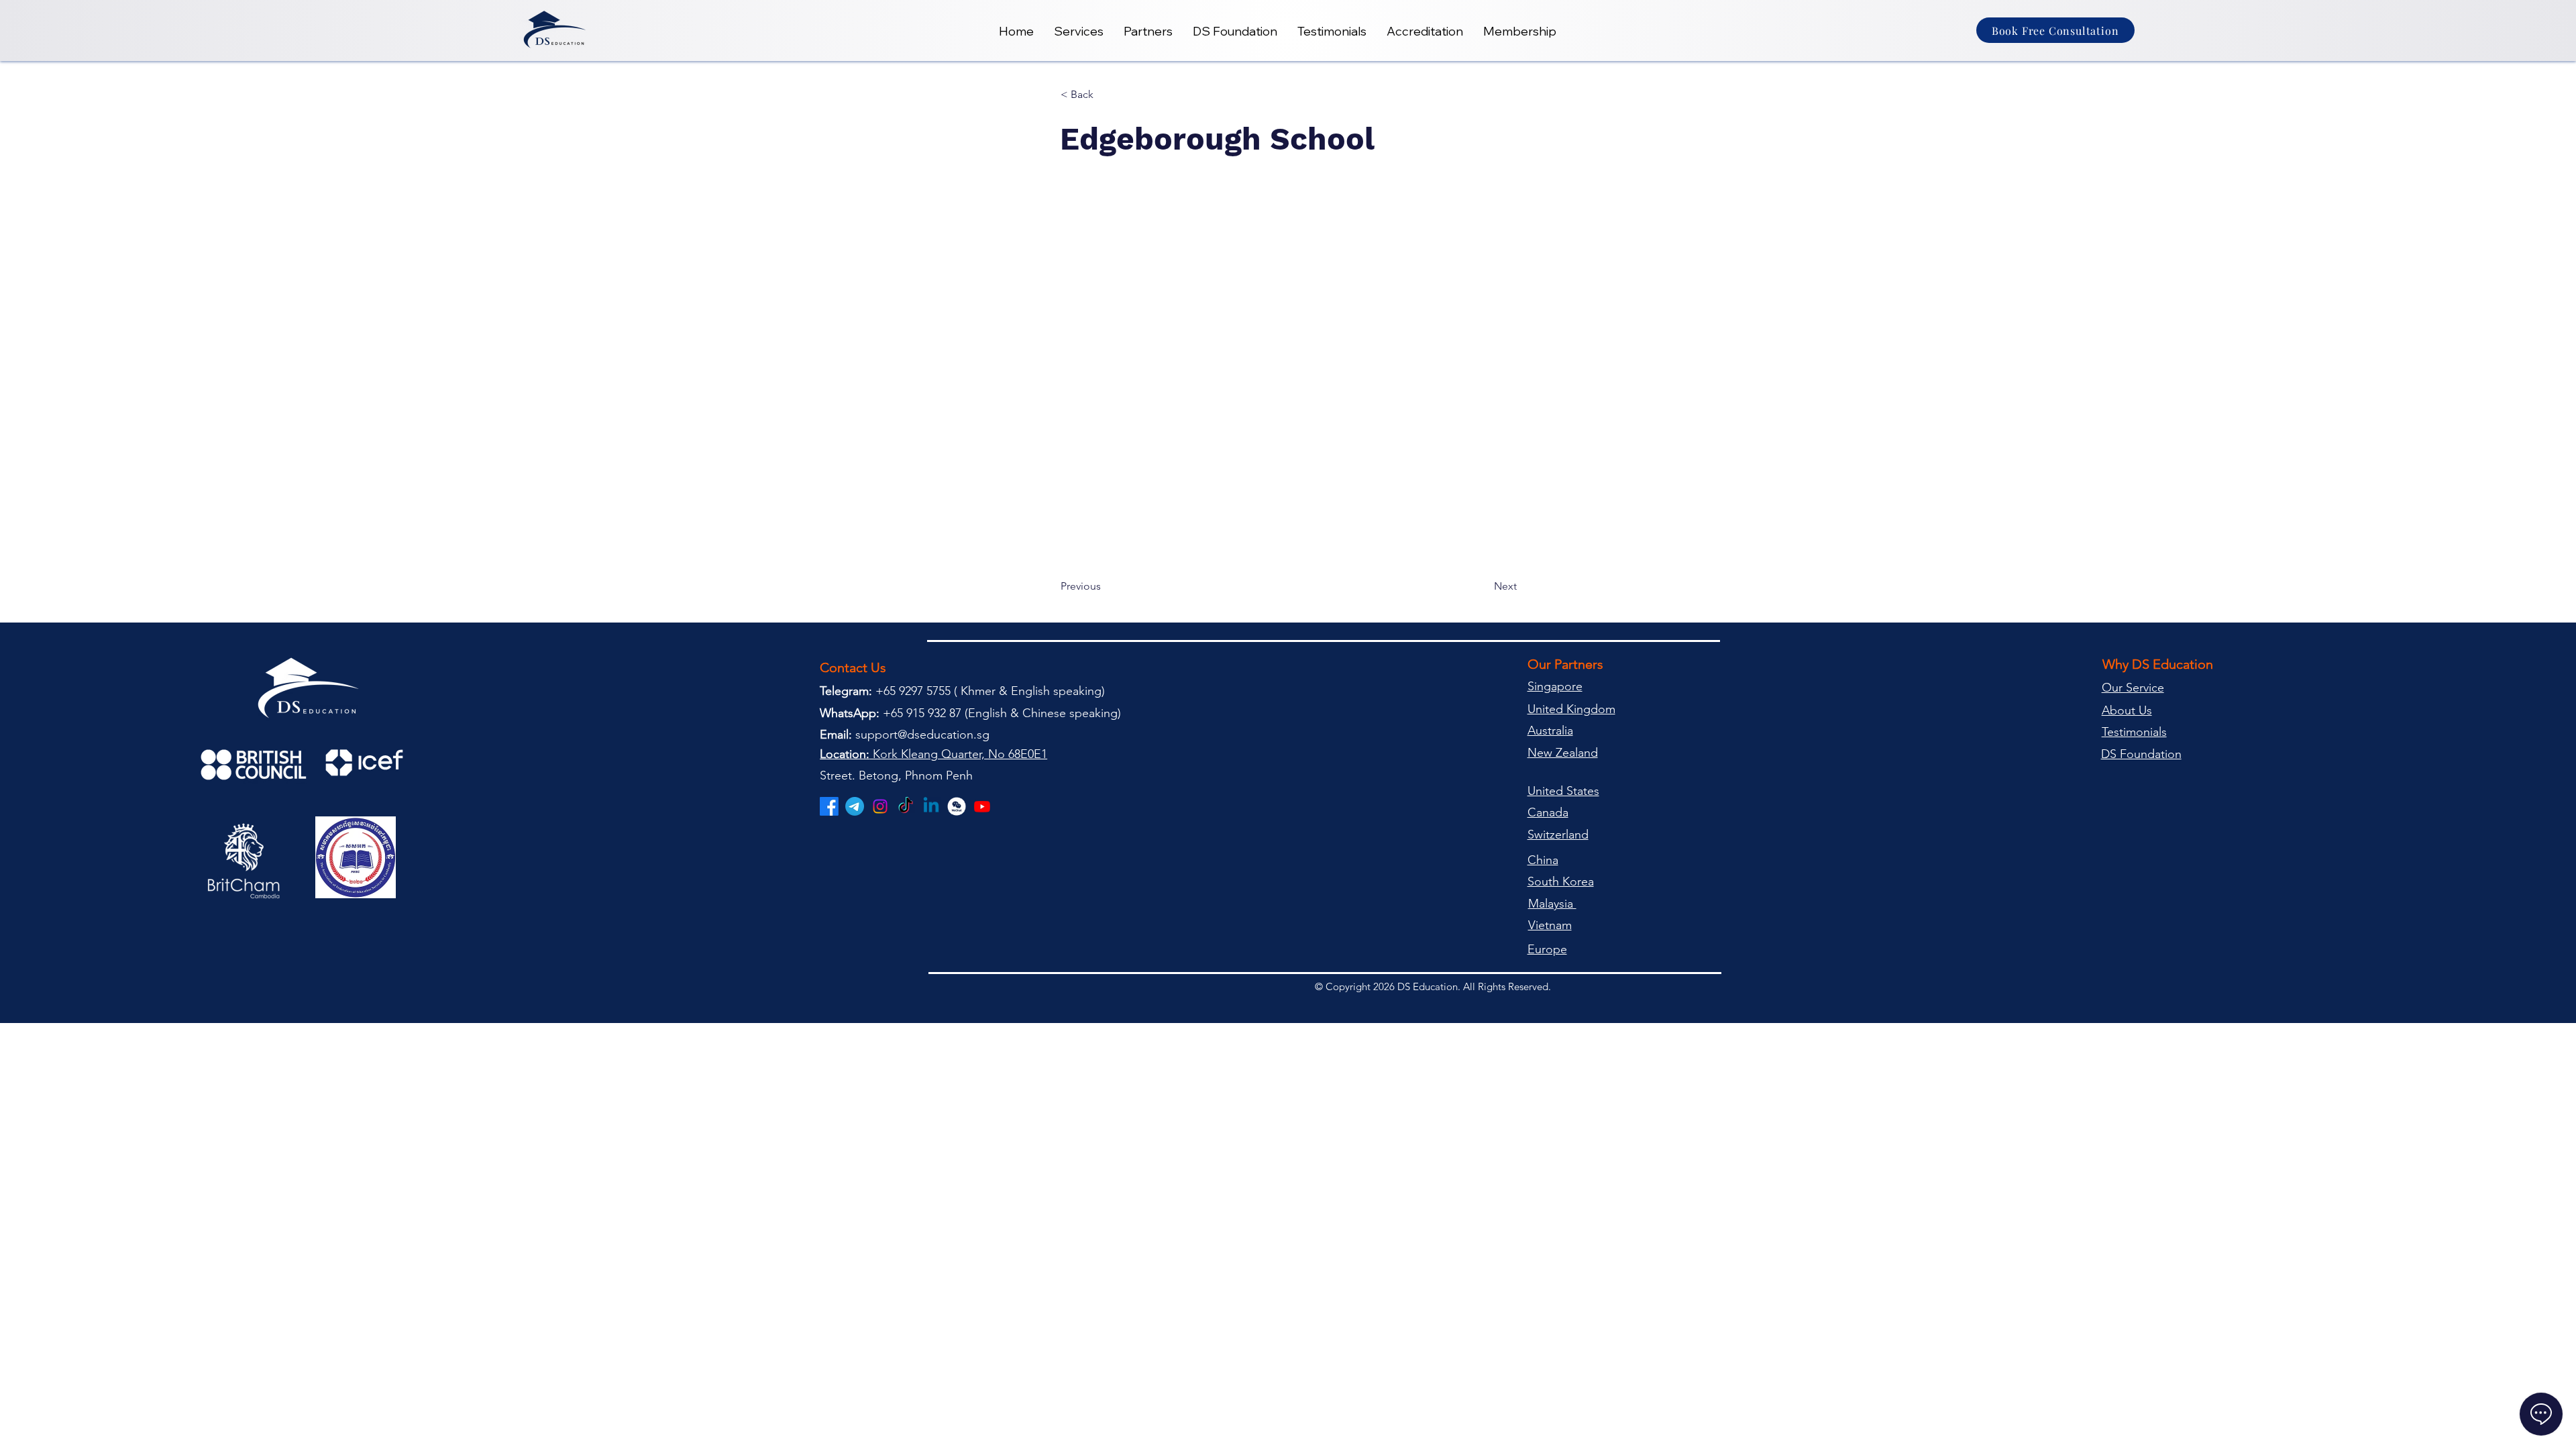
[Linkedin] (931, 806)
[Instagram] (880, 806)
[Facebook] (829, 806)
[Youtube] (982, 806)
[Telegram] (855, 806)
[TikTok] (906, 806)
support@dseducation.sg (922, 735)
